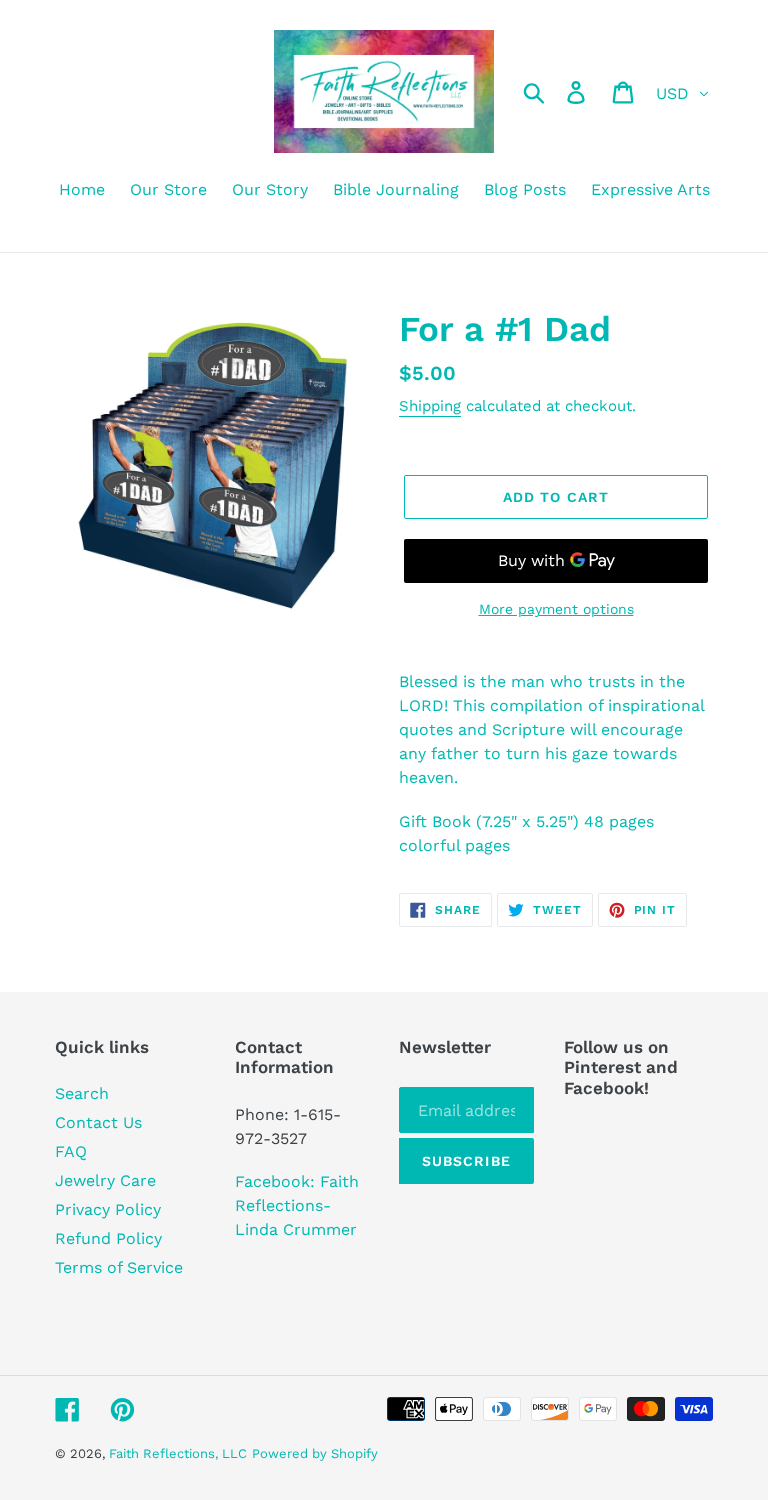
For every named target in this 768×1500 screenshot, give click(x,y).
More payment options (556, 609)
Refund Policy (108, 1238)
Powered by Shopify (315, 1453)
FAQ (71, 1151)
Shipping (430, 406)
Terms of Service (119, 1267)
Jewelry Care (105, 1180)
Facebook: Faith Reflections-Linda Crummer (297, 1205)
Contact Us (98, 1122)
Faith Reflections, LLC (178, 1453)
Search (82, 1093)
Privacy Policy (108, 1209)
